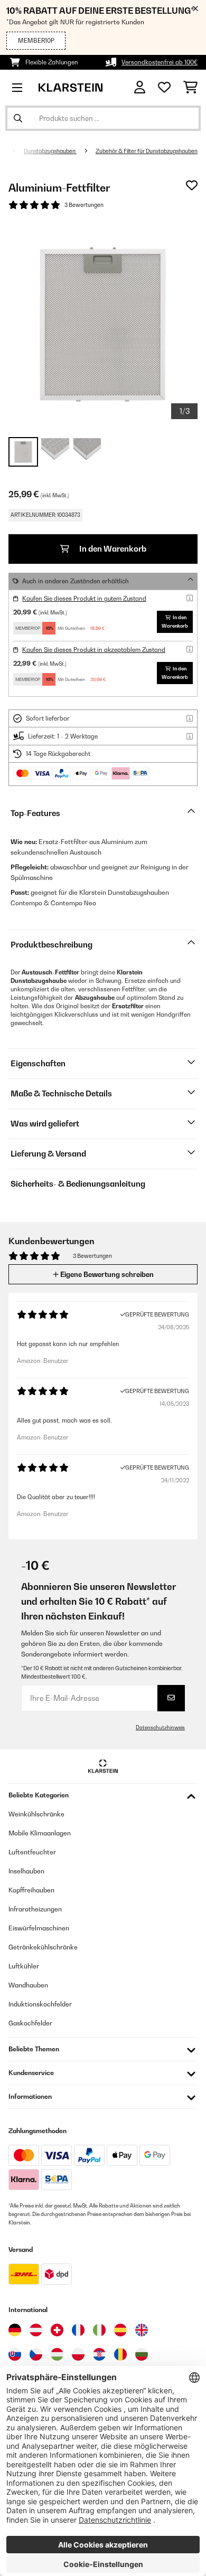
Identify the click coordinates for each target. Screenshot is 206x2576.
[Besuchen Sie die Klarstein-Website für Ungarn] (57, 2354)
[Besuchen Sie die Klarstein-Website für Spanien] (120, 2330)
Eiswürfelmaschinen (39, 1928)
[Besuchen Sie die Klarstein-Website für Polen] (78, 2354)
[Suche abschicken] (18, 118)
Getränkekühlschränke (43, 1947)
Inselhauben (26, 1871)
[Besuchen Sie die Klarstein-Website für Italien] (99, 2330)
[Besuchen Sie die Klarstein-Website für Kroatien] (99, 2354)
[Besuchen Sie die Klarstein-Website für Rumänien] (120, 2354)
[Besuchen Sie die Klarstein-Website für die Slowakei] (15, 2354)
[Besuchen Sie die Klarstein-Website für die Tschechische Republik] (36, 2354)
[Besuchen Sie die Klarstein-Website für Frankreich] (78, 2330)
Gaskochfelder (30, 2023)
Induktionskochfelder (40, 2004)
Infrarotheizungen (35, 1909)
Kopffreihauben (31, 1890)
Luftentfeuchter (32, 1852)
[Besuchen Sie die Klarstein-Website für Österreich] (36, 2330)
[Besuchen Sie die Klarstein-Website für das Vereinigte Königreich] (142, 2330)
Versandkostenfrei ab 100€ (160, 62)
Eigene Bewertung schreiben (106, 1274)
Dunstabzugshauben (50, 151)
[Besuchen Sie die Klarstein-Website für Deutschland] (15, 2330)
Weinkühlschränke (36, 1814)
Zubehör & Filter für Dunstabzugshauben (147, 151)
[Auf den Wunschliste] (192, 185)
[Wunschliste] (164, 88)
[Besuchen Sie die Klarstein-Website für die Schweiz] (57, 2330)
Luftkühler (24, 1966)
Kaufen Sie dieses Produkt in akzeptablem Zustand (94, 650)
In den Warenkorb (112, 549)
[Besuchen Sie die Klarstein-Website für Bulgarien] (142, 2354)
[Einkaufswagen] (190, 88)
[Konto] (140, 87)
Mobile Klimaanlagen (40, 1833)
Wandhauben (28, 1985)
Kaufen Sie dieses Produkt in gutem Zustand (84, 599)
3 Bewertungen (84, 205)
